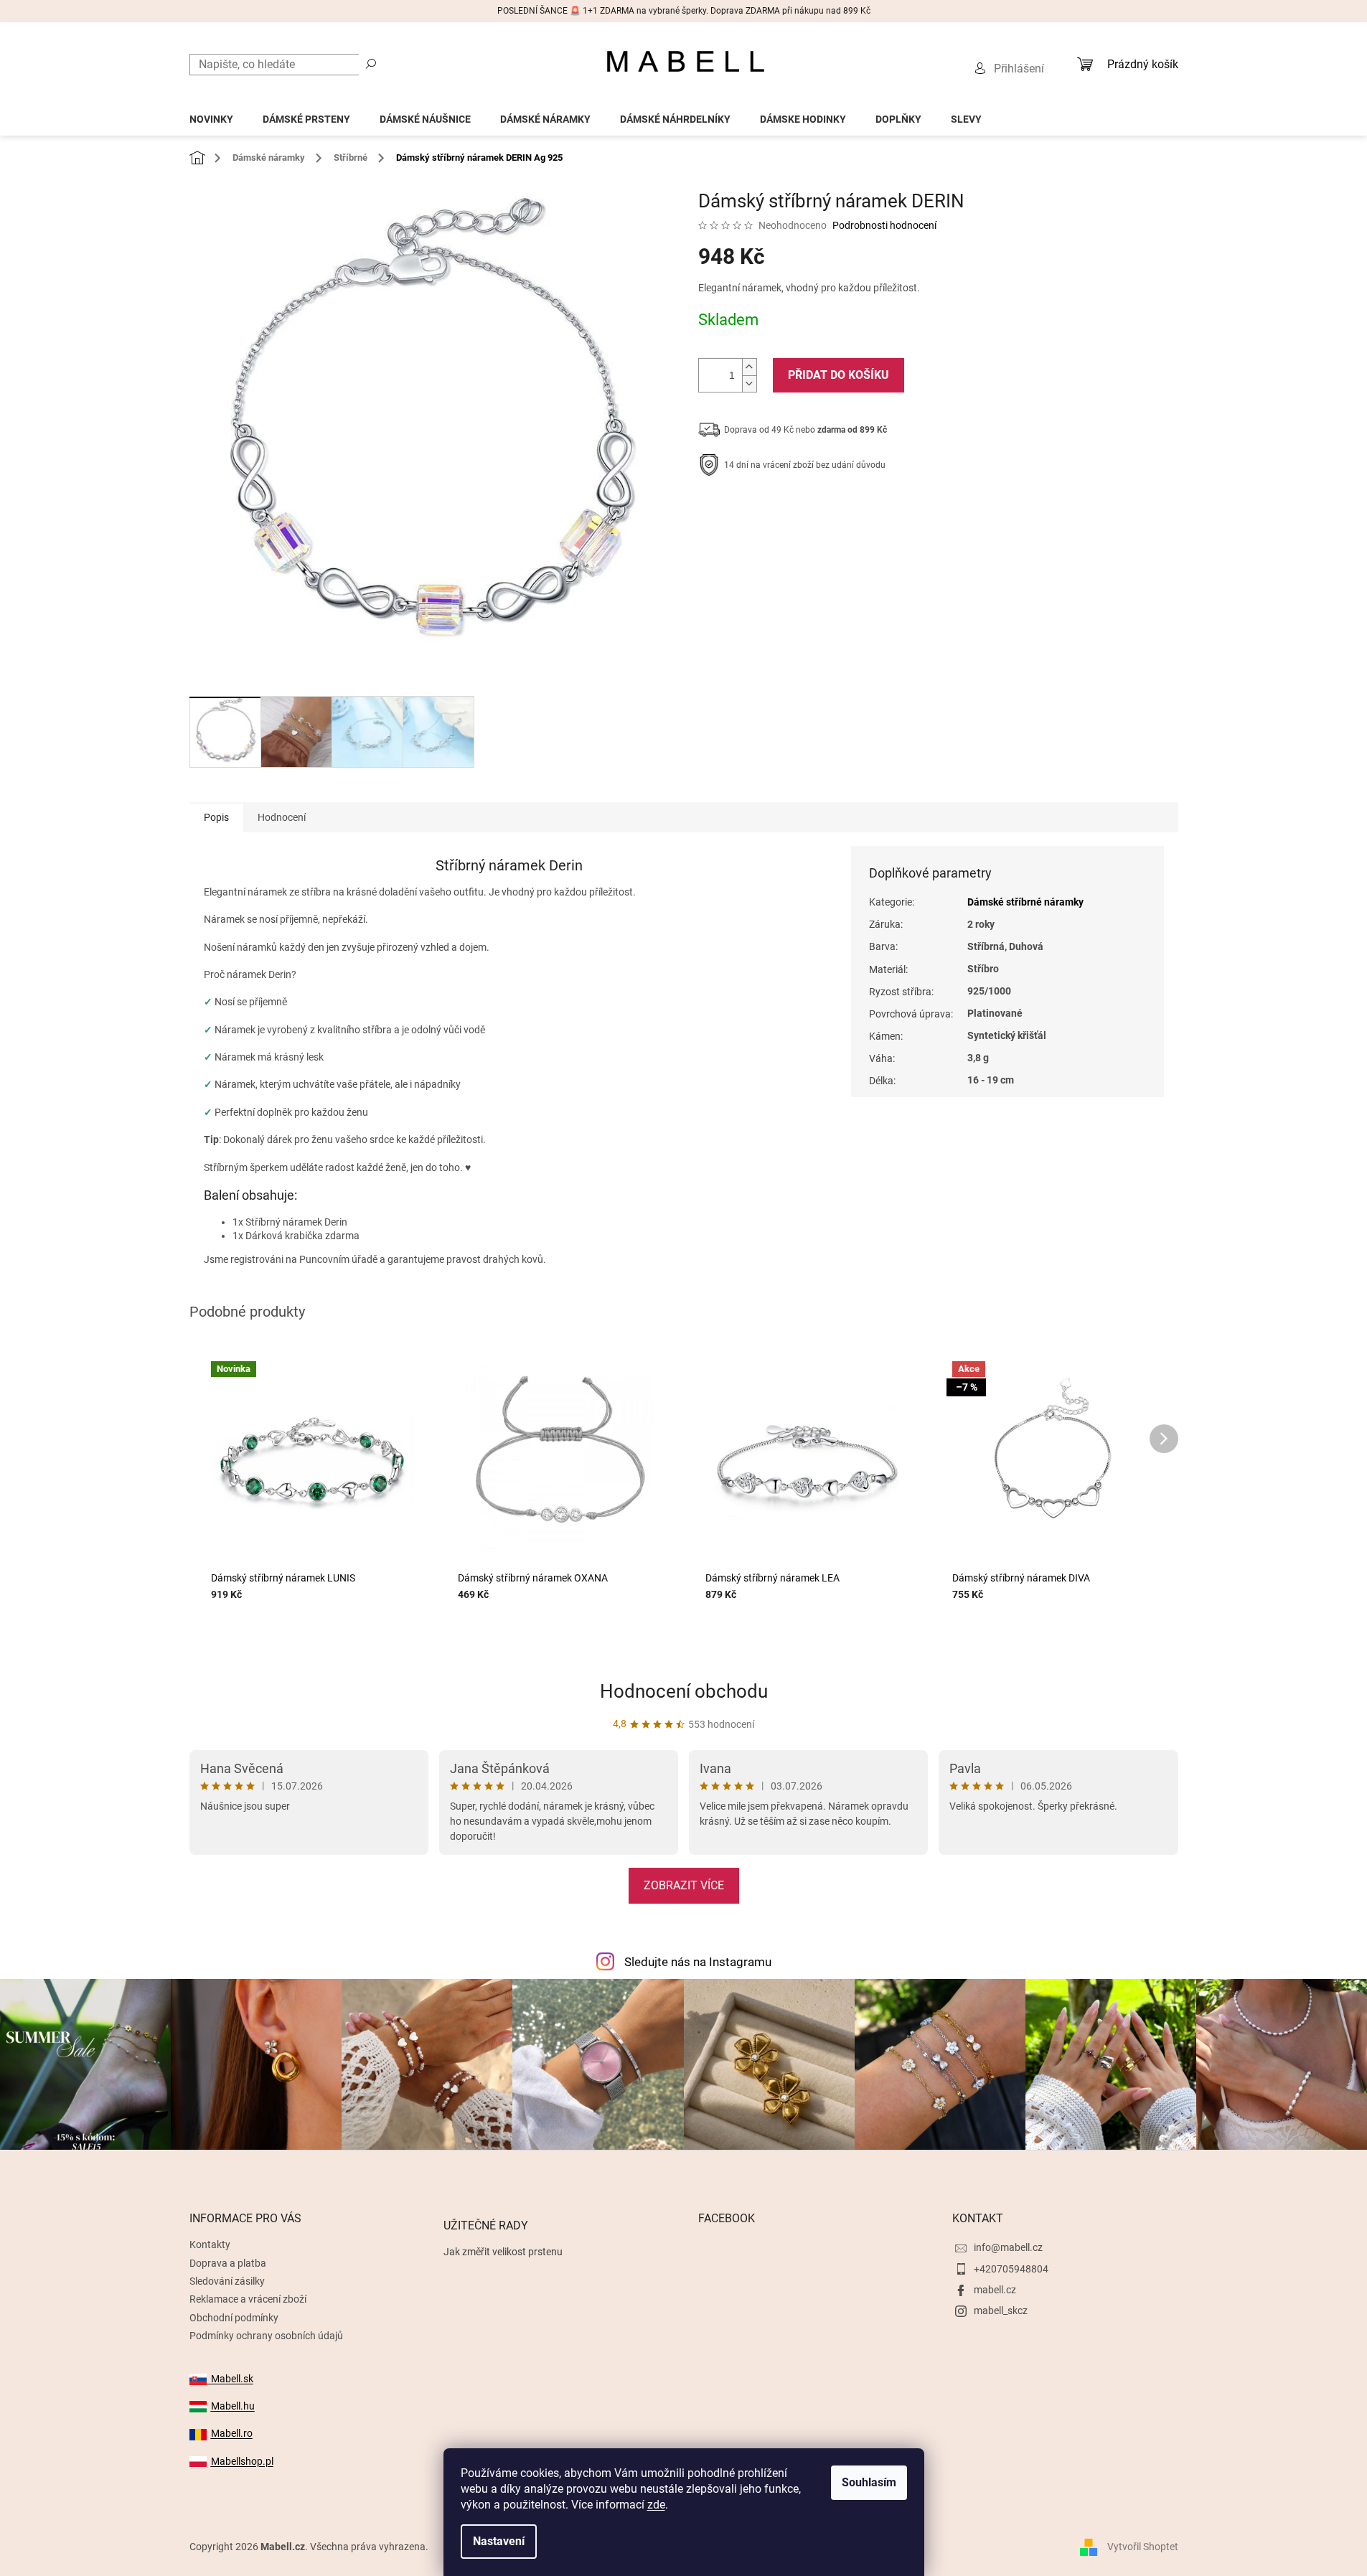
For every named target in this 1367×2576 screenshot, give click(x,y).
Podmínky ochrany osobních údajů (266, 2336)
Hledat (371, 63)
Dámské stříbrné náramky (1025, 902)
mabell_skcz (1001, 2311)
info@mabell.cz (1008, 2247)
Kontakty (210, 2244)
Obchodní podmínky (234, 2318)
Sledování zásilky (227, 2281)
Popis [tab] (216, 817)
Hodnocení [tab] (282, 817)
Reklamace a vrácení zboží (248, 2299)
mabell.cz (995, 2290)
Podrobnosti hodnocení (884, 225)
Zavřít (775, 509)
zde (656, 2505)
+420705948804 (1011, 2269)
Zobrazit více (684, 1885)
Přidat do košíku (838, 375)
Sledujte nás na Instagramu (698, 1962)
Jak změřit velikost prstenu (503, 2252)
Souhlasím (869, 2482)
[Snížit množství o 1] (749, 384)
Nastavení (499, 2541)
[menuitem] (211, 115)
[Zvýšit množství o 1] (749, 367)
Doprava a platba (228, 2263)
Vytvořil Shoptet (1143, 2546)
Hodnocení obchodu (684, 1691)
